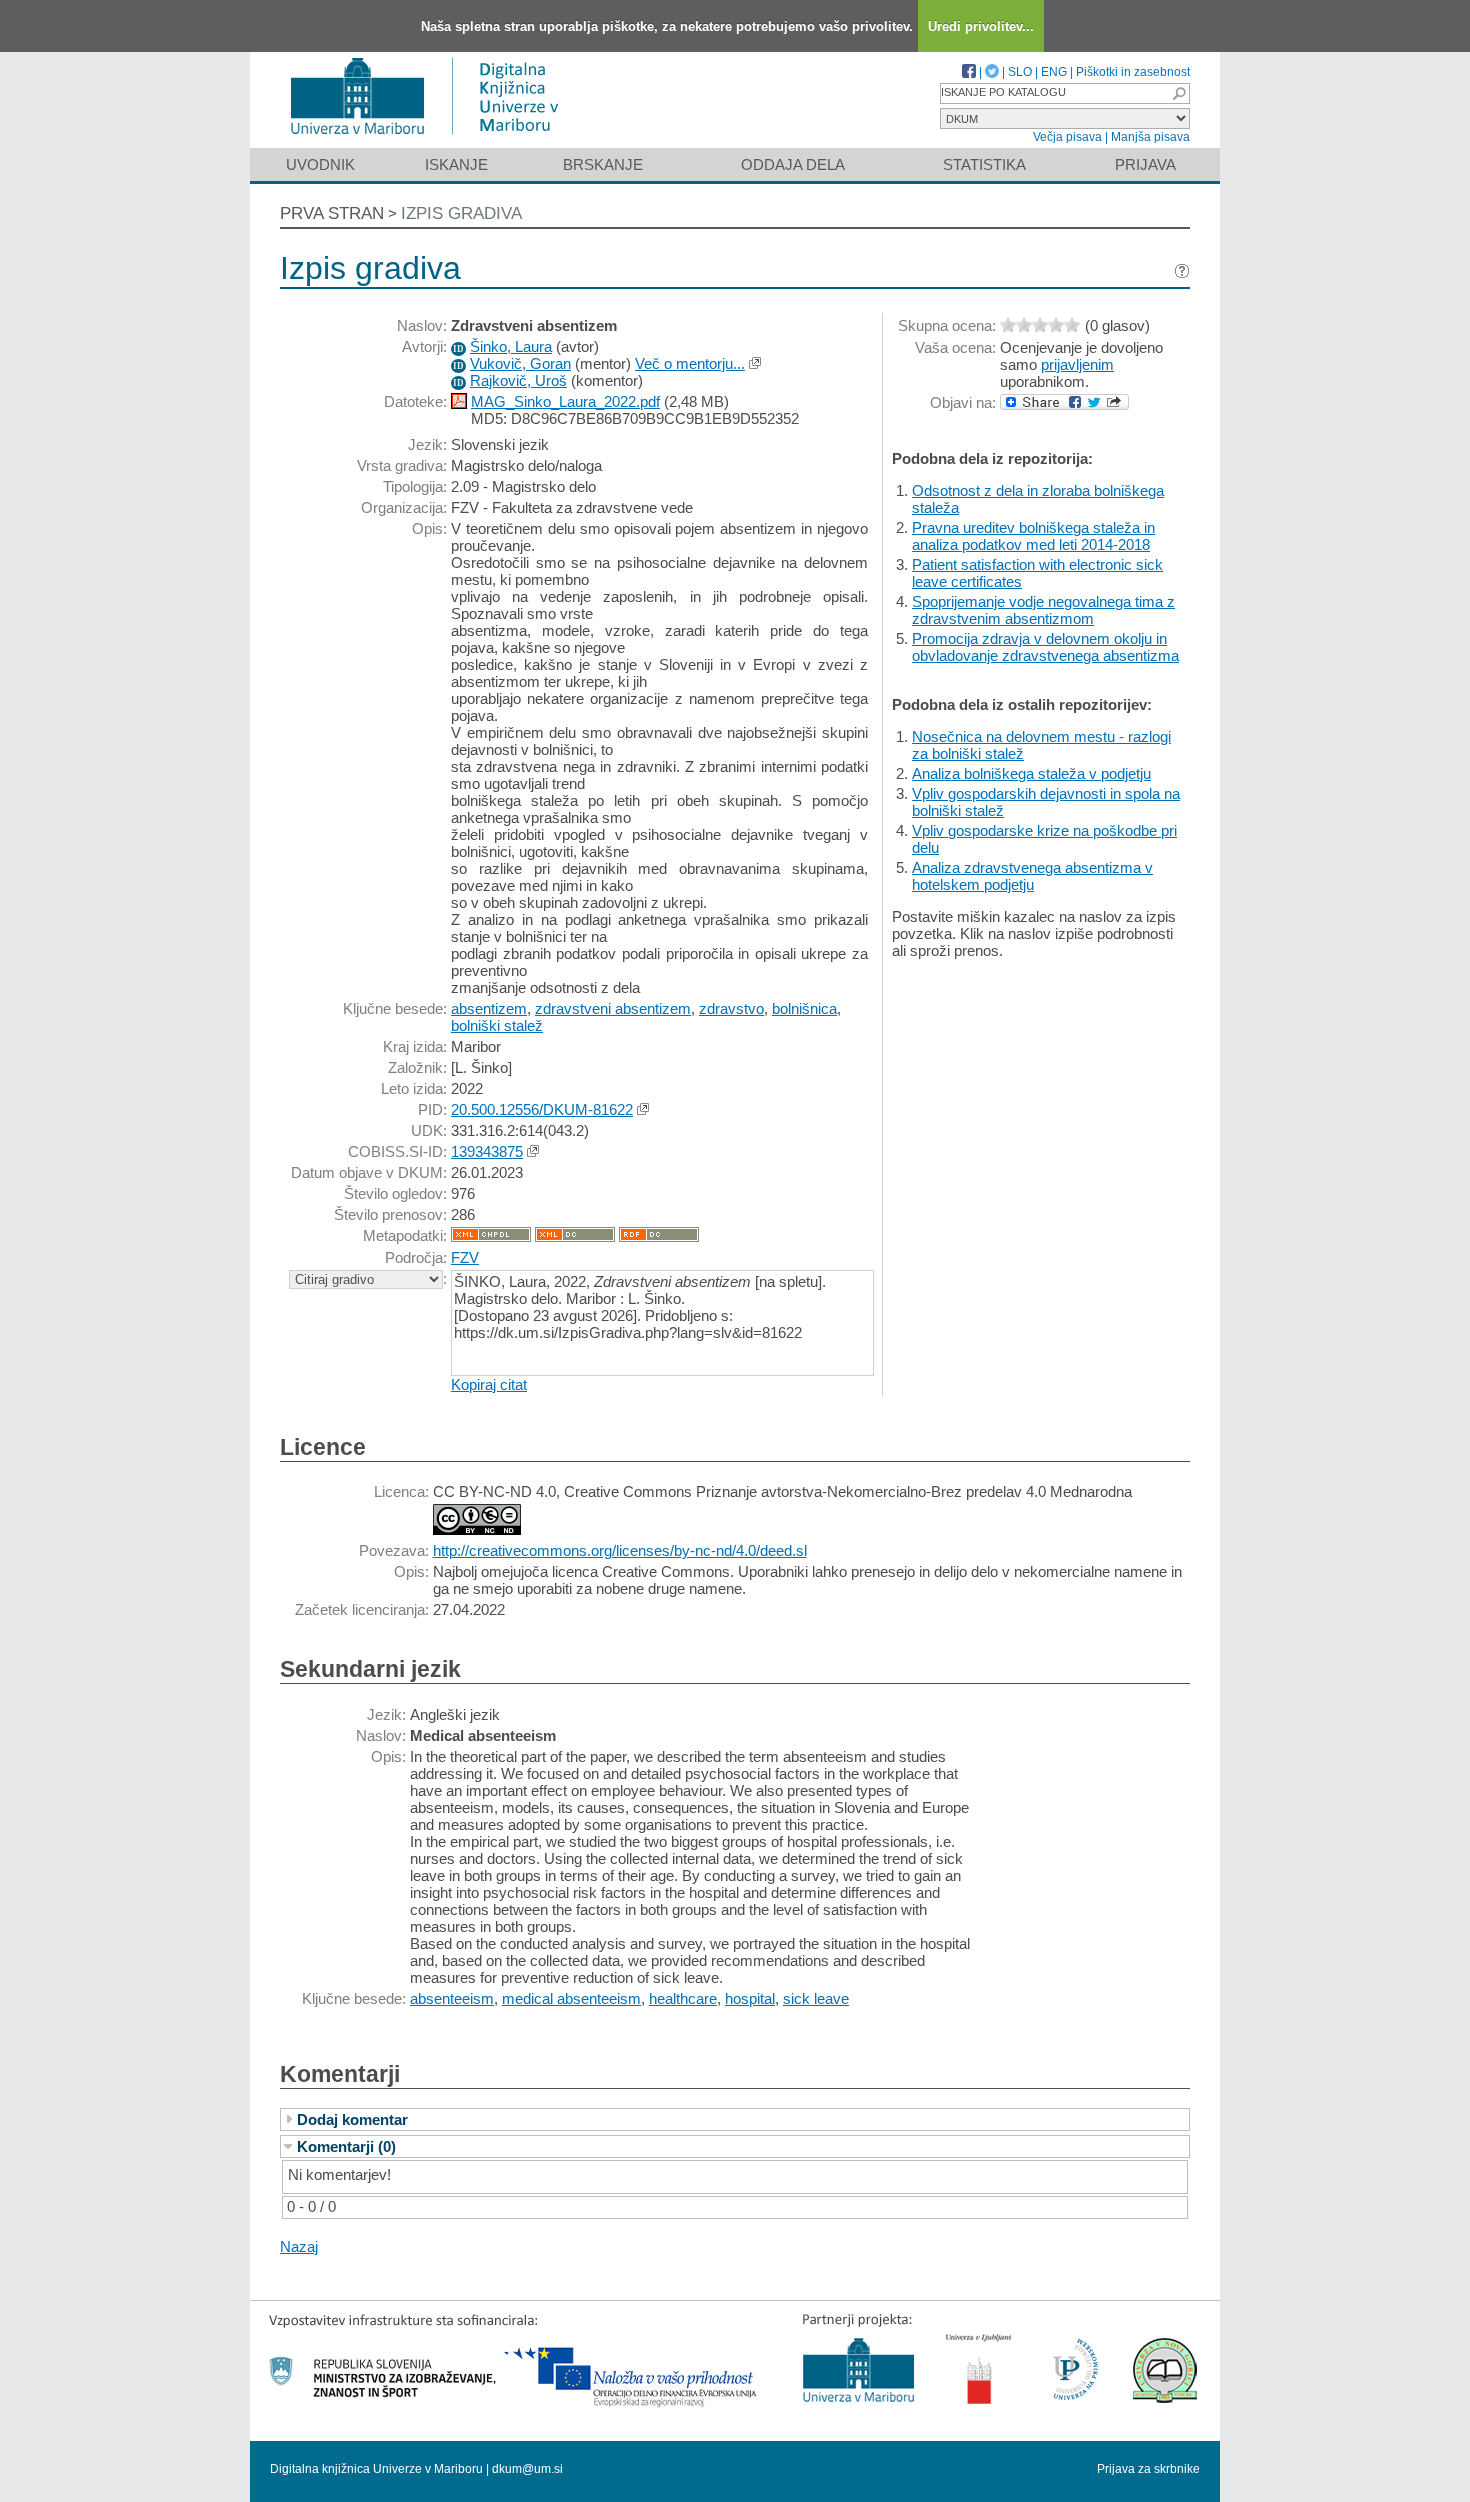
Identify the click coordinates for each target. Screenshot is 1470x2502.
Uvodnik (320, 164)
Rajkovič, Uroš (518, 380)
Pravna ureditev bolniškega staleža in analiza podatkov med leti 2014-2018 (1033, 536)
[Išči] (1179, 93)
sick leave (816, 1998)
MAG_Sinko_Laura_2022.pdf (565, 401)
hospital (750, 1998)
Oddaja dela (793, 164)
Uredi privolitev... (981, 26)
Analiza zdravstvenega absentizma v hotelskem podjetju (1032, 876)
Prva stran (332, 213)
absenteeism (452, 1998)
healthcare (683, 1998)
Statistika (984, 164)
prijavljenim (1077, 364)
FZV (465, 1257)
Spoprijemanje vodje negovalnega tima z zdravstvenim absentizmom (1043, 610)
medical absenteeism (571, 1998)
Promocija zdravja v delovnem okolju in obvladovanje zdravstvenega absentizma (1045, 647)
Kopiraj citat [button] (489, 1384)
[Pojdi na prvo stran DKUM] (432, 138)
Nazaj (299, 2246)
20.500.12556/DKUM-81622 (542, 1109)
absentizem (489, 1008)
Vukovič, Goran (520, 363)
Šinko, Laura (511, 346)
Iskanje (456, 164)
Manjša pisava (1150, 137)
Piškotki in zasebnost (1133, 72)
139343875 (487, 1151)
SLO (1020, 72)
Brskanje (603, 164)
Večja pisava (1067, 137)
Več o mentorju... (690, 363)
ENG (1054, 72)
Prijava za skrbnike (1148, 2469)
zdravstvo (731, 1008)
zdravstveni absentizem (613, 1008)
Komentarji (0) (346, 2146)
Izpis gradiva (461, 213)
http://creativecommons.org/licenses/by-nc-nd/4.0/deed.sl (620, 1550)
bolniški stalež (497, 1025)
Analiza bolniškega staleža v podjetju (1031, 773)
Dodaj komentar (352, 2119)
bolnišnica (804, 1008)
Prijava (1145, 164)
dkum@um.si (527, 2469)
